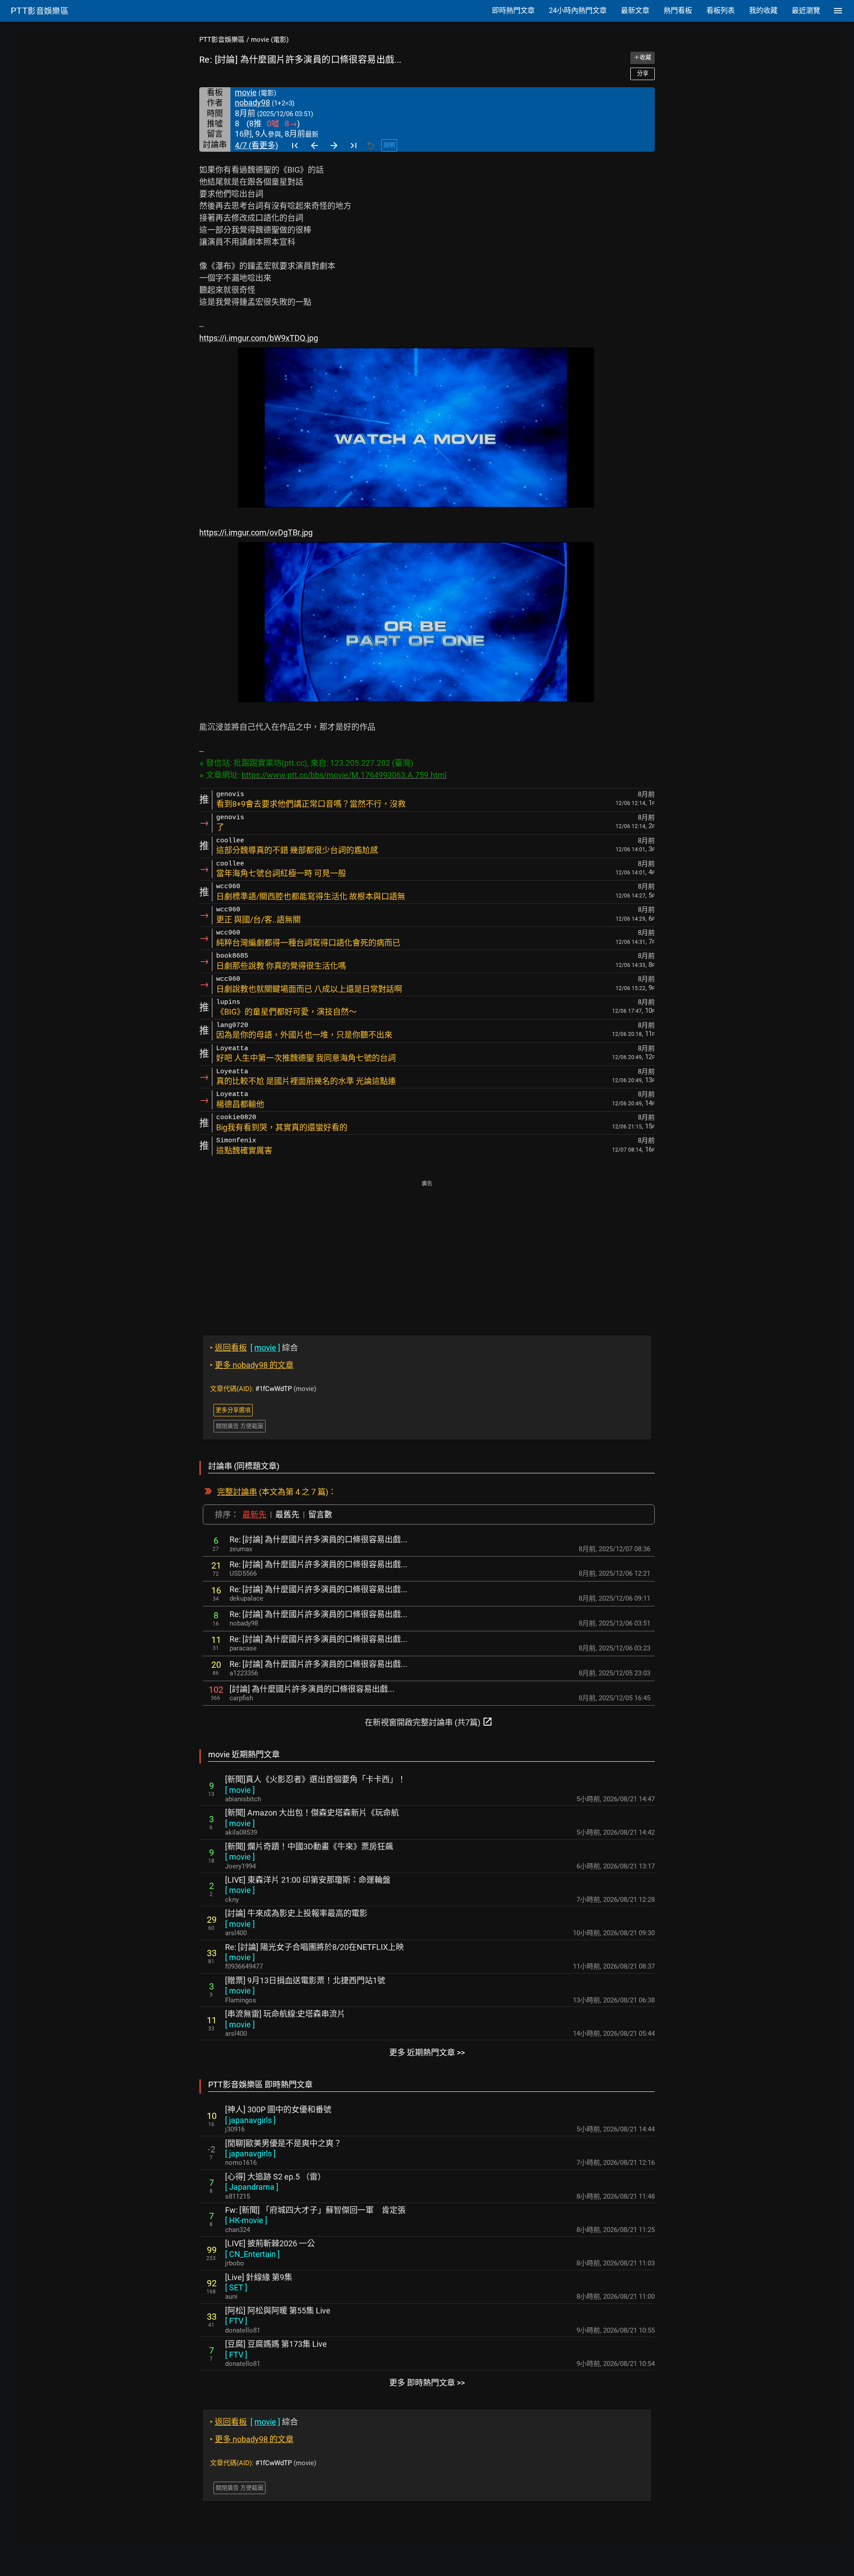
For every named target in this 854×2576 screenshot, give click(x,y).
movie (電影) (270, 40)
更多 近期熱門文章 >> (427, 2052)
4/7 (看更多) (256, 145)
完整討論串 (237, 1492)
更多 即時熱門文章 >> (427, 2383)
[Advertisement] (427, 1252)
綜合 (254, 1348)
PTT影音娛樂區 (222, 40)
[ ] (240, 1790)
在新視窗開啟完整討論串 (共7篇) (429, 1722)
